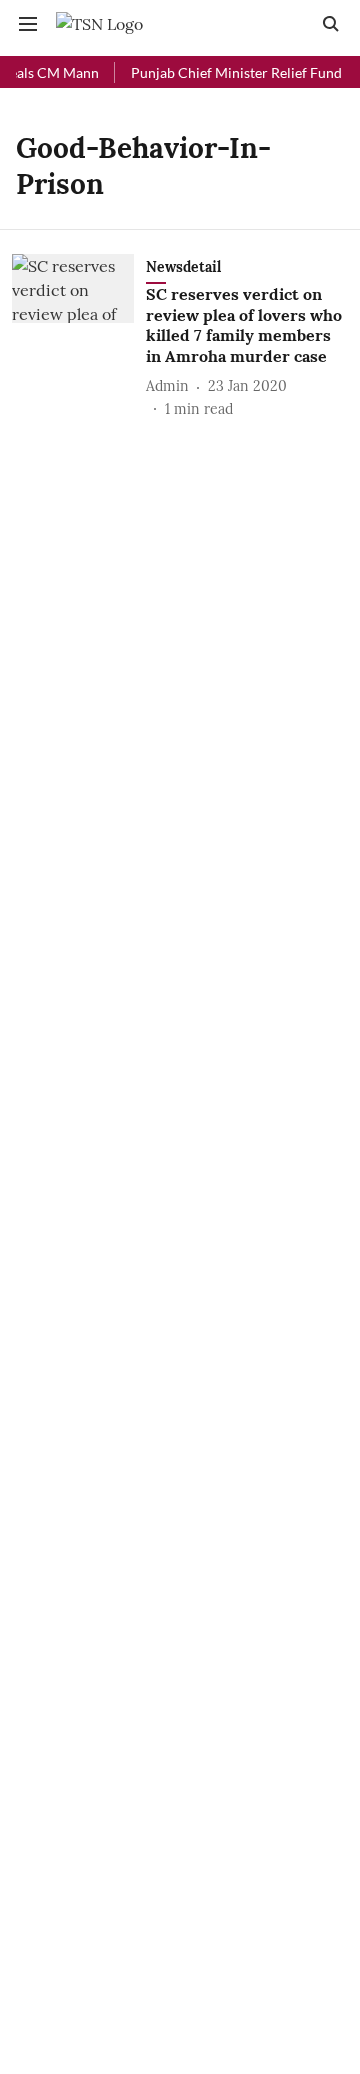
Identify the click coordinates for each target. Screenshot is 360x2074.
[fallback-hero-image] (79, 337)
